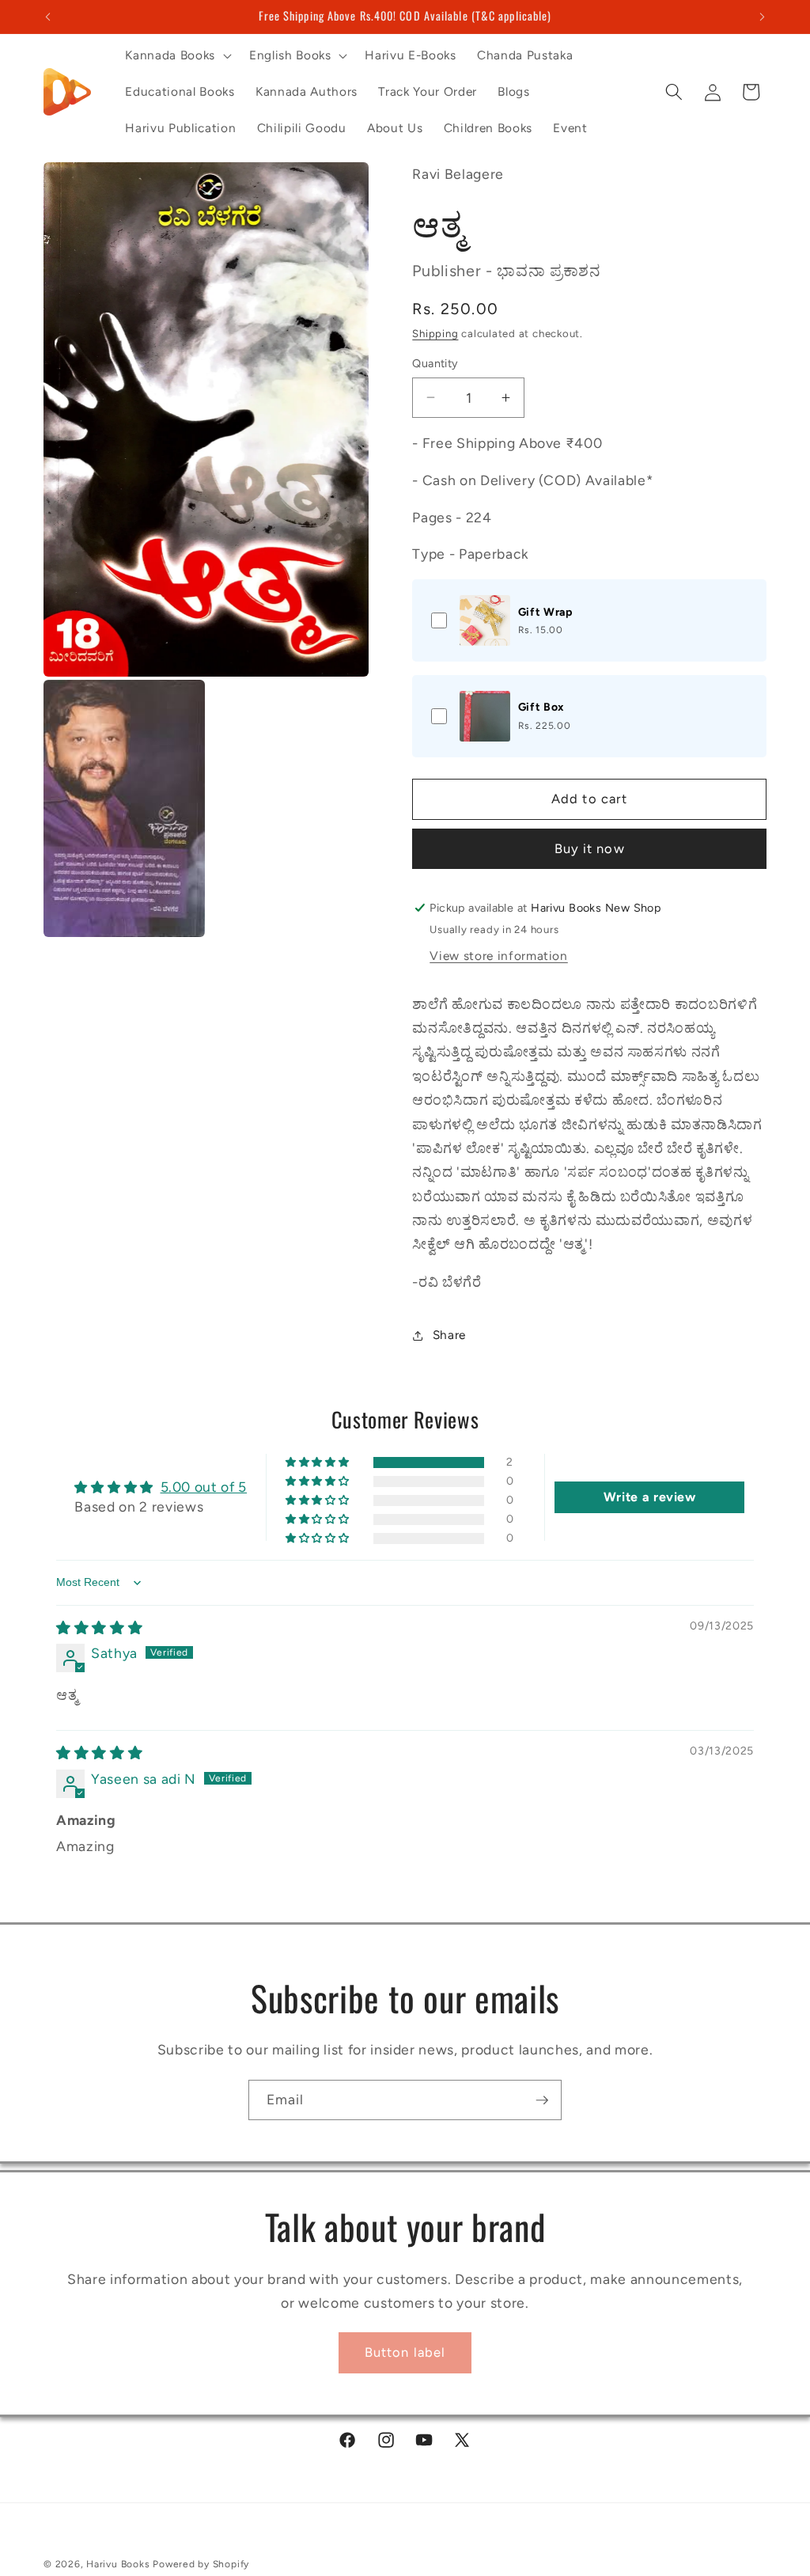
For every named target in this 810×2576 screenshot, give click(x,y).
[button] (176, 55)
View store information (499, 956)
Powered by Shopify (201, 2564)
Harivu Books (118, 2564)
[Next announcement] (763, 17)
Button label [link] (405, 2352)
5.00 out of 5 (204, 1487)
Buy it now (590, 848)
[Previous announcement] (48, 17)
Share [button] (449, 1335)
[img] (99, 1628)
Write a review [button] (650, 1497)
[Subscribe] (542, 2100)
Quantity (435, 363)
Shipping (435, 333)
